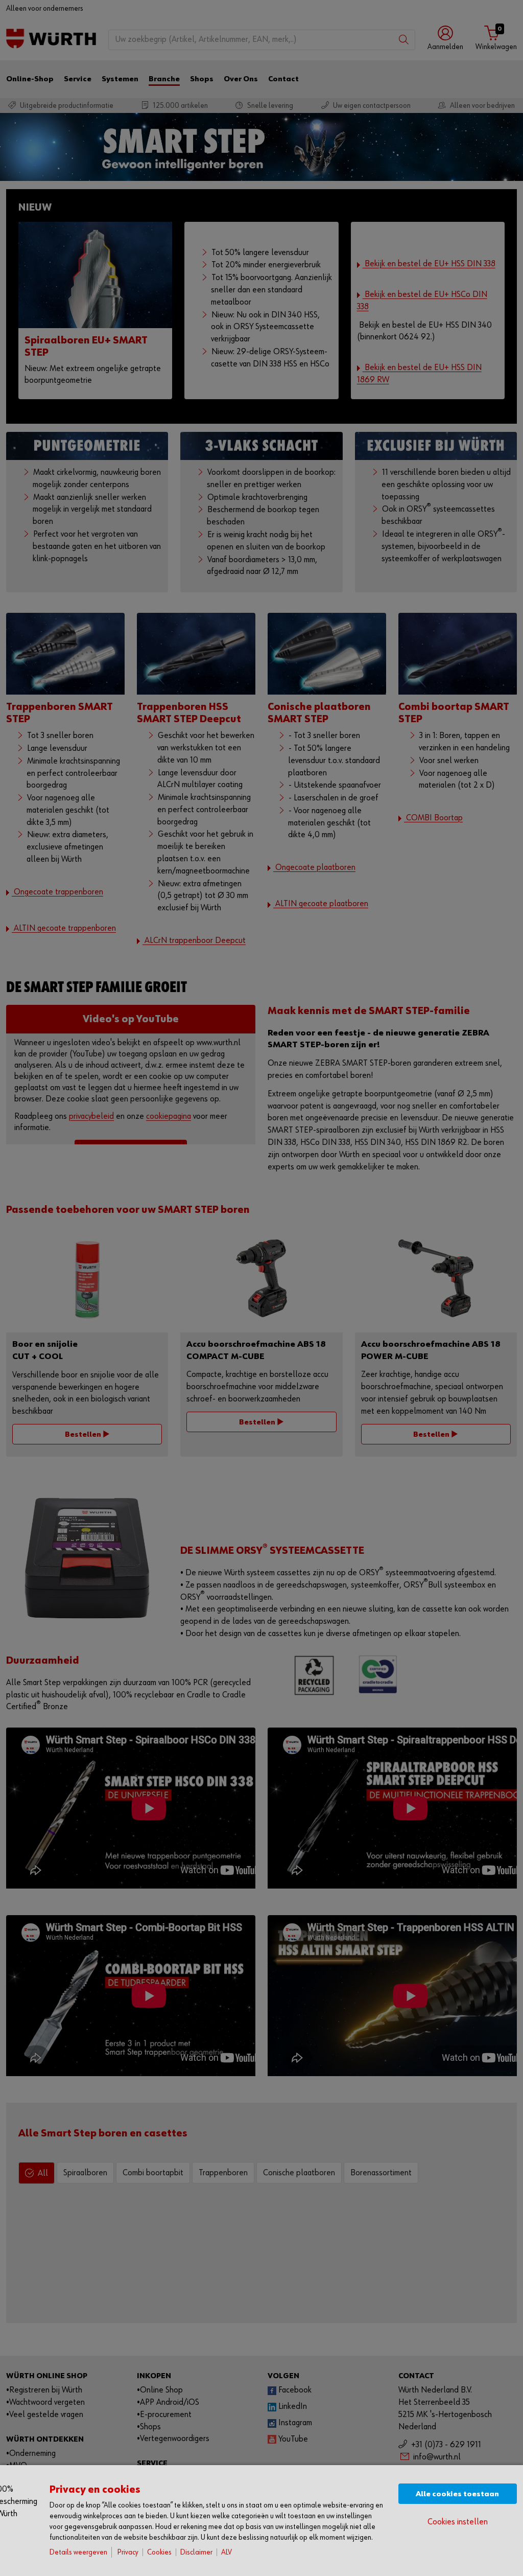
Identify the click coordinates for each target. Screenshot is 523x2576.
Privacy (128, 2552)
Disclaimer (196, 2552)
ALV (227, 2552)
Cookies (159, 2552)
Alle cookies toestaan (457, 2494)
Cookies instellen (458, 2522)
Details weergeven (78, 2552)
